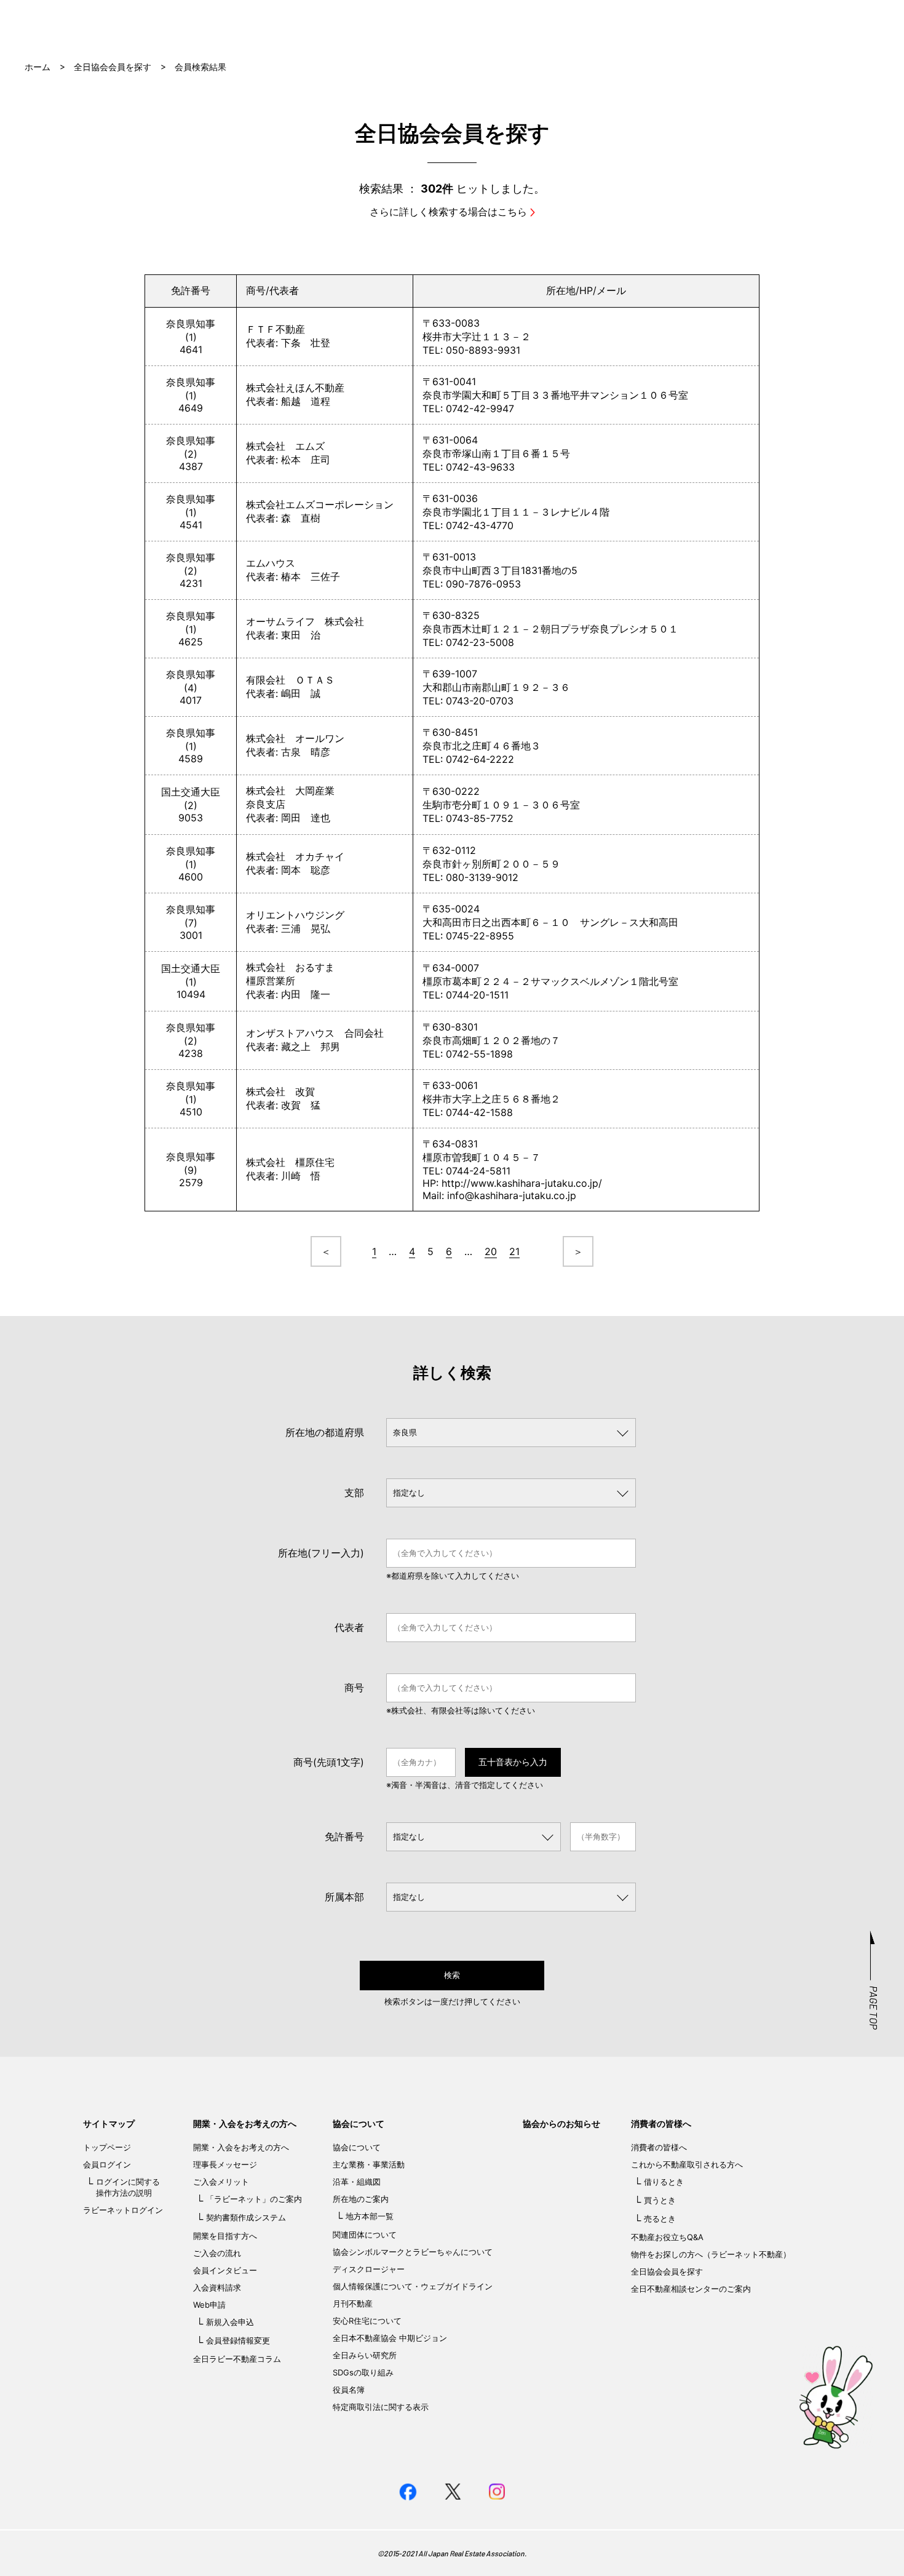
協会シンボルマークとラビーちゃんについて (413, 2252)
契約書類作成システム (246, 2217)
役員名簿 (349, 2390)
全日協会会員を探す (113, 67)
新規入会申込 (230, 2322)
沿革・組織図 (357, 2182)
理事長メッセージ (225, 2164)
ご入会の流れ (217, 2253)
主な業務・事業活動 (369, 2164)
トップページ (107, 2147)
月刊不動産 (353, 2303)
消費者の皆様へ (661, 2123)
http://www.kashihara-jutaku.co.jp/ (522, 1183)
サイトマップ (109, 2123)
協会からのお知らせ (561, 2123)
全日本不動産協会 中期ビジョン (390, 2338)
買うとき (660, 2200)
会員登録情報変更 (238, 2340)
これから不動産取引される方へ (687, 2164)
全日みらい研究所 (365, 2355)
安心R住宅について (367, 2321)
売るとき (660, 2219)
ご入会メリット (221, 2182)
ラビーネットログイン (123, 2210)
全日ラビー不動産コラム (237, 2359)
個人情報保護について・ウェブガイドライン (413, 2286)
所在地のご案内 (361, 2199)
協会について (359, 2123)
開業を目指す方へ (225, 2236)
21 (514, 1251)
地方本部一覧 (370, 2216)
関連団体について (365, 2235)
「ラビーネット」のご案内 (254, 2199)
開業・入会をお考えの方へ (245, 2123)
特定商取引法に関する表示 (381, 2407)
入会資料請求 (217, 2287)
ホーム (38, 67)
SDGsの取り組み (363, 2372)
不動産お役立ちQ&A (667, 2237)
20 (491, 1251)
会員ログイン (107, 2164)
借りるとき (664, 2182)
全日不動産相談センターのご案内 (691, 2289)
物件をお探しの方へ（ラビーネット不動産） (711, 2254)
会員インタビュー (225, 2270)
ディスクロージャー (369, 2269)
